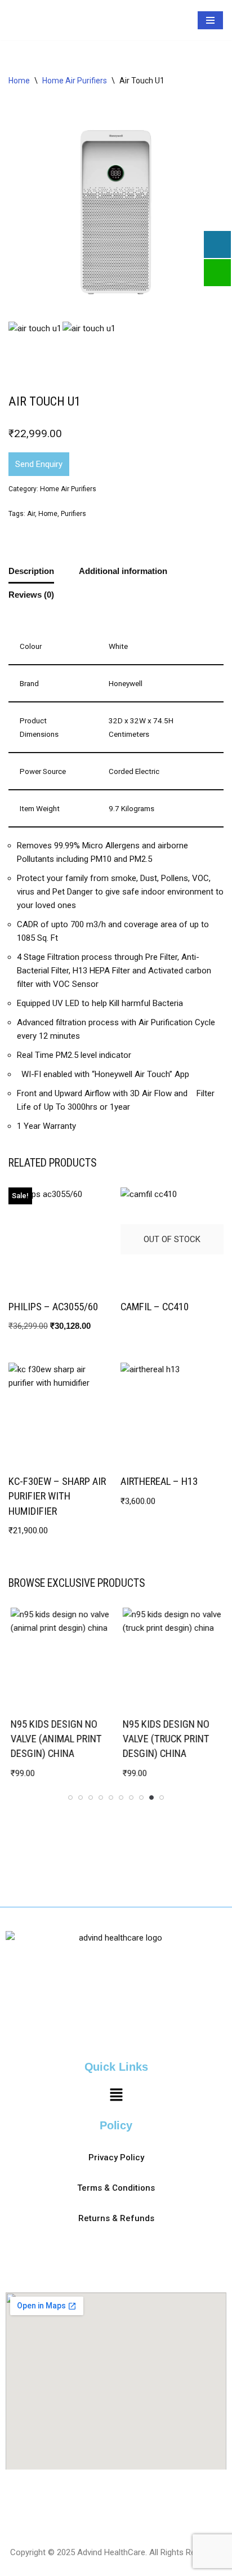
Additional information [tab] (123, 601)
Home (19, 110)
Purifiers (73, 544)
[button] (116, 2096)
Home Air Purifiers (75, 110)
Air (31, 544)
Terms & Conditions (116, 2188)
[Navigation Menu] (210, 35)
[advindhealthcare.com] (31, 35)
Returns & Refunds (116, 2218)
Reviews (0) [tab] (31, 624)
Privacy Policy (116, 2157)
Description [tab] (31, 601)
